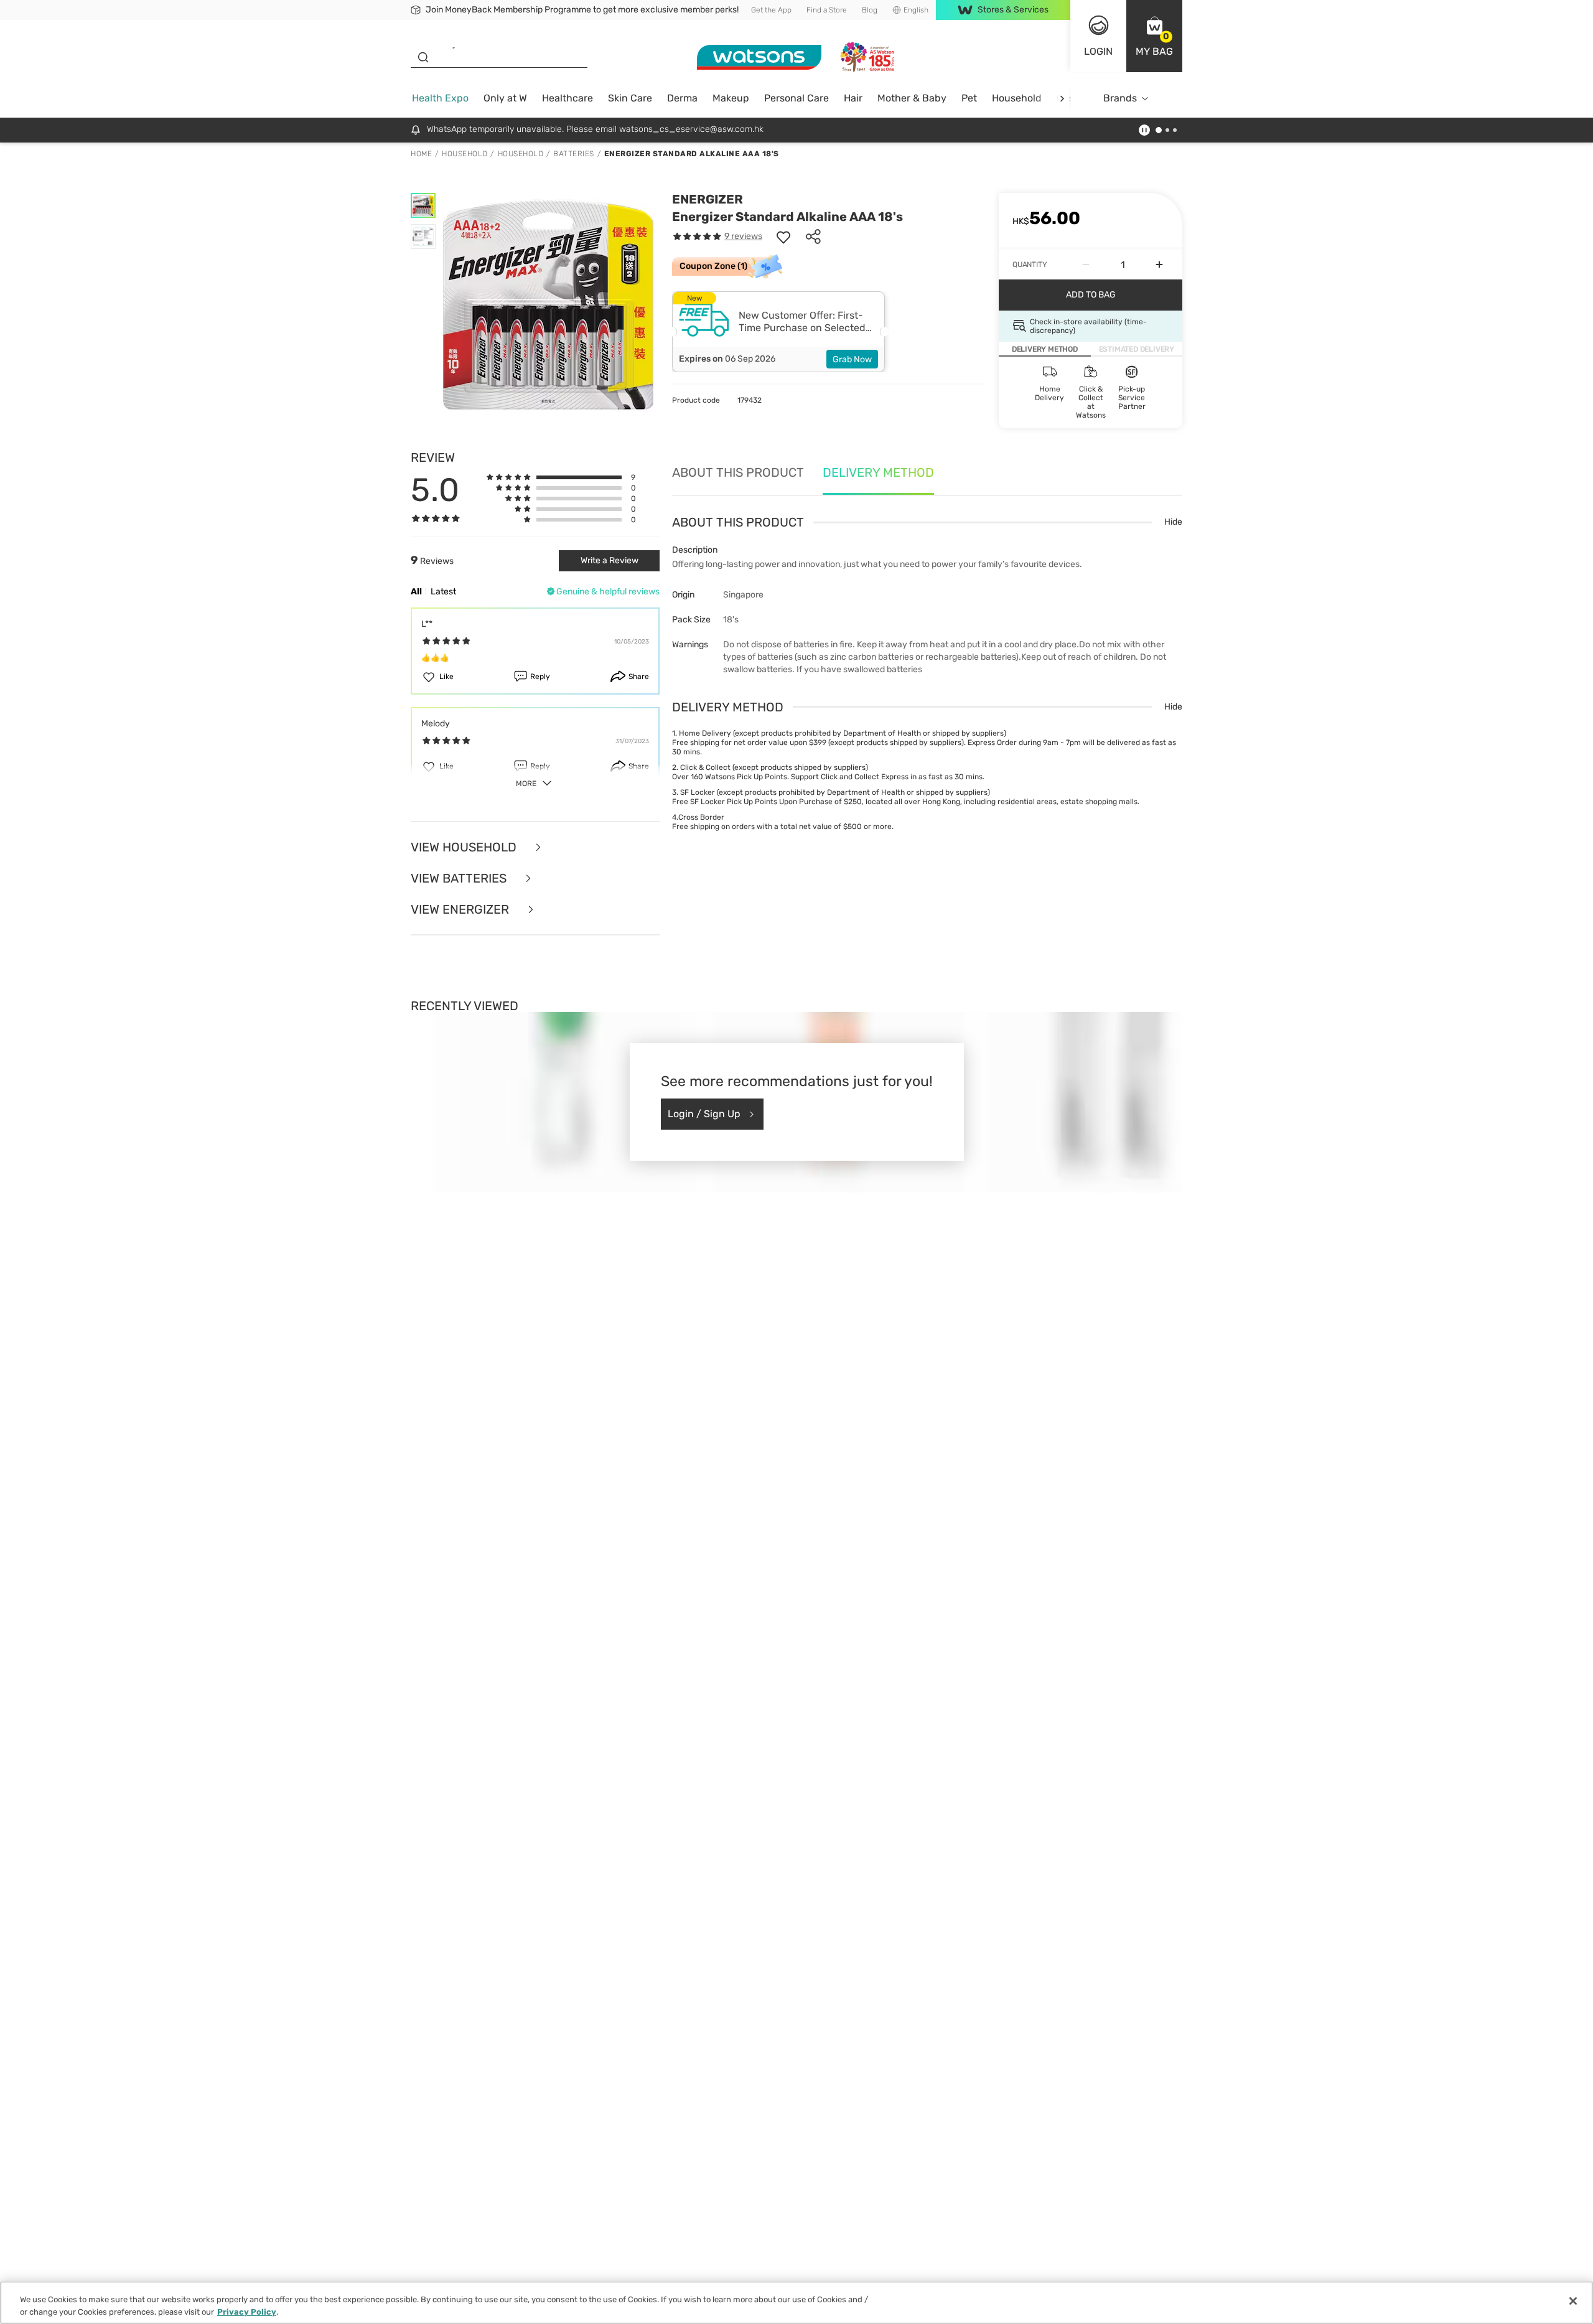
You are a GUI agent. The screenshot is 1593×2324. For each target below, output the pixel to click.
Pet (969, 98)
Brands (1120, 98)
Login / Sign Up (704, 1114)
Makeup (731, 98)
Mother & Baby (912, 98)
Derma (682, 98)
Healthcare (568, 98)
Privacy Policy (247, 2311)
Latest (443, 592)
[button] (1154, 36)
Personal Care (796, 98)
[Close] (1573, 2301)
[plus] (1159, 265)
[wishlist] (783, 237)
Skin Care (630, 98)
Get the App (771, 10)
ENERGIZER (708, 199)
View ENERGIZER (461, 909)
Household (1017, 98)
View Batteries (460, 878)
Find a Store (827, 10)
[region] (796, 2303)
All (416, 592)
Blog (870, 10)
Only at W (505, 98)
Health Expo (440, 98)
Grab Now (852, 359)
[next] (1062, 99)
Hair (853, 98)
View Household (465, 847)
